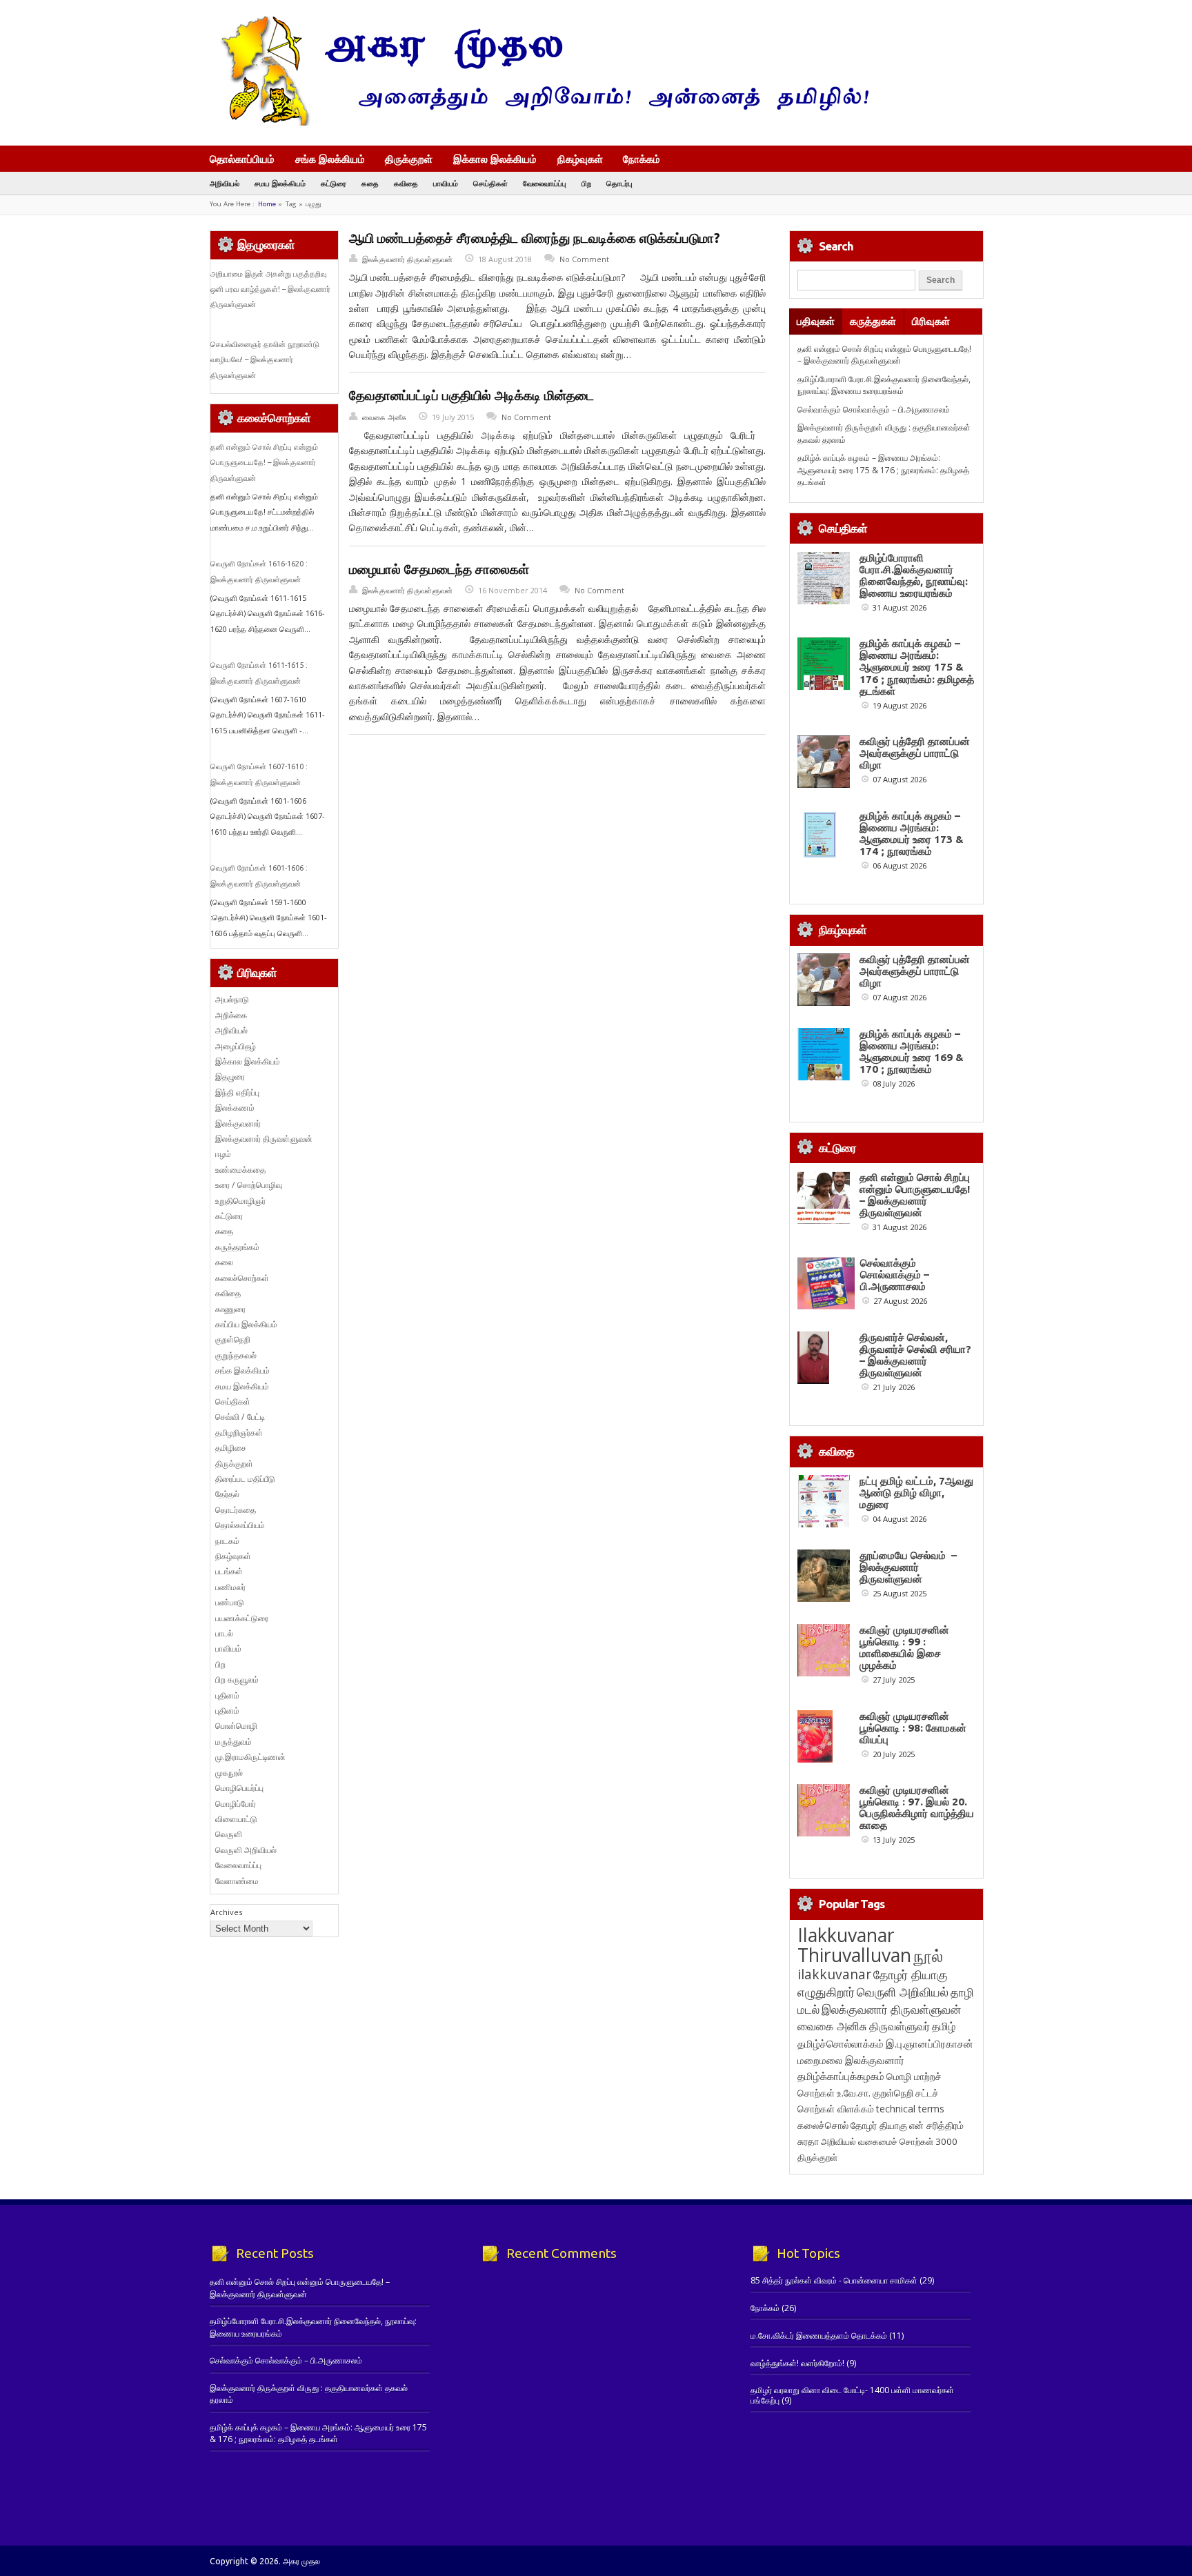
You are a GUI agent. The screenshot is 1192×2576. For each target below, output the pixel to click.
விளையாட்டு (236, 1819)
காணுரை (230, 1309)
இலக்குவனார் (238, 1123)
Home (267, 204)
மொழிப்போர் (236, 1804)
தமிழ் (944, 2026)
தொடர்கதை (236, 1510)
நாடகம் (227, 1541)
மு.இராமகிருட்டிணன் (250, 1757)
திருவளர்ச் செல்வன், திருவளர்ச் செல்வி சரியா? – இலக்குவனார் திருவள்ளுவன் (915, 1355)
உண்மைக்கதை (240, 1170)
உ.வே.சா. (854, 2093)
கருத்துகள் (873, 321)
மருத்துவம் (234, 1742)
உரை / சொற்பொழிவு (249, 1185)
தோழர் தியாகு (879, 2125)
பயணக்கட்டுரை (242, 1618)
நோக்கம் (642, 160)
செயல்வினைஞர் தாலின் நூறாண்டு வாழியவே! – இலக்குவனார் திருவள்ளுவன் (265, 360)
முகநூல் (229, 1773)
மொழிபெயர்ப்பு (239, 1788)
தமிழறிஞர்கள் (239, 1433)
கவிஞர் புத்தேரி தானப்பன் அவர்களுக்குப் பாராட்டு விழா (915, 753)
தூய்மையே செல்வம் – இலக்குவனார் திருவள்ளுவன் (908, 1567)
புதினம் (227, 1695)
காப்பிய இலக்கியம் (246, 1324)
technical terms (910, 2109)
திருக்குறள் (409, 159)
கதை (370, 183)
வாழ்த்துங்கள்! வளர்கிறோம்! (797, 2363)
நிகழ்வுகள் (580, 159)
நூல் (928, 1955)
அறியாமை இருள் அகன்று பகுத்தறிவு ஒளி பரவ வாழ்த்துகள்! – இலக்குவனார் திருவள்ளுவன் (270, 289)
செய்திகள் (490, 183)
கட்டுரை (334, 183)
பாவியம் (446, 183)
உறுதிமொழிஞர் (240, 1201)
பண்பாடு (230, 1602)
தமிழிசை (231, 1448)
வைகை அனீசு (384, 417)
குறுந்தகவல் (236, 1355)
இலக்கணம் (235, 1108)
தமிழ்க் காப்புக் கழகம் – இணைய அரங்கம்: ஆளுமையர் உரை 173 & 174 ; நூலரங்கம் (912, 833)
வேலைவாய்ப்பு (545, 183)
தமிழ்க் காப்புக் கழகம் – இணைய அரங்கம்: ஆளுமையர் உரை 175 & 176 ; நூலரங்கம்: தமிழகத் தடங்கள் (883, 470)
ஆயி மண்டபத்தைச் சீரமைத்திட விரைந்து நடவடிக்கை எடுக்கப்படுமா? (535, 238)
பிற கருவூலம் (237, 1680)
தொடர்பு (619, 183)
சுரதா (808, 2141)
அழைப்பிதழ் (236, 1046)
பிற (586, 183)
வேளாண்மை (237, 1881)
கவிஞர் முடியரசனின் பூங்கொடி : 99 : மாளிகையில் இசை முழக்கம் (904, 1647)
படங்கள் (229, 1571)
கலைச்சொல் (823, 2125)
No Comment (584, 259)
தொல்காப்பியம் (242, 159)
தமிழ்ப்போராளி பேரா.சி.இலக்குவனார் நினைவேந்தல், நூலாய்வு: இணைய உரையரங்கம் (884, 385)
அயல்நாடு (232, 999)
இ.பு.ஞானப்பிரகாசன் (930, 2043)
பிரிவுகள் (931, 321)
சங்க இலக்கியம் (330, 159)
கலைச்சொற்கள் (242, 1278)
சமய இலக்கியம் (280, 183)
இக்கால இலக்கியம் (495, 159)
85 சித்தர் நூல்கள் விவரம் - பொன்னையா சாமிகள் (834, 2280)
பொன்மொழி (236, 1726)
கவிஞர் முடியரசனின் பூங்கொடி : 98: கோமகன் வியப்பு (913, 1728)
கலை (224, 1262)
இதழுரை (230, 1077)
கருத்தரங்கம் (237, 1247)
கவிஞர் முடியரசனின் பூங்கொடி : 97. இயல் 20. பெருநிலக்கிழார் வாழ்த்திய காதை (917, 1807)
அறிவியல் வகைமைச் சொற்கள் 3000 (889, 2141)
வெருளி (229, 1834)
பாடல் (224, 1633)
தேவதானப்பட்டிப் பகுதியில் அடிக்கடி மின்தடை (471, 395)
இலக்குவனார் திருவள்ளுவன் (407, 259)
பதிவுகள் (816, 321)
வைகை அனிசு (832, 2026)
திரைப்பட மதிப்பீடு (245, 1479)
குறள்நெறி (233, 1339)
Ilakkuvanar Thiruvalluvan (854, 1945)
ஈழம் (223, 1154)
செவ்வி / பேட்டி (240, 1417)
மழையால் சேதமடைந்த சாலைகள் (439, 569)
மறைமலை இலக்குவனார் (851, 2060)
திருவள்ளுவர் (900, 2026)
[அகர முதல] (539, 122)
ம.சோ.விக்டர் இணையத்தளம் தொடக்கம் (819, 2336)
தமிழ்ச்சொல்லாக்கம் (841, 2043)
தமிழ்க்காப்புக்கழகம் (841, 2076)
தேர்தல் (227, 1494)
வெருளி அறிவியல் (246, 1850)
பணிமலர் (230, 1587)
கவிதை (406, 183)
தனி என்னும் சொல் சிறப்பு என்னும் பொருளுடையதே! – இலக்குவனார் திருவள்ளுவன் (264, 463)
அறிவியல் (225, 183)
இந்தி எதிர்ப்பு (237, 1092)
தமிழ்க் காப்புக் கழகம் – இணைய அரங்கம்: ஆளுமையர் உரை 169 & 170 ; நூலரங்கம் (912, 1051)
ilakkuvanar (834, 1974)
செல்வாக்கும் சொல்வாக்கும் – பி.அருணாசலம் (874, 409)
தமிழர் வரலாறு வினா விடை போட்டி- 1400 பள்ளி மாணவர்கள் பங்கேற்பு (852, 2395)
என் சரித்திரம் (936, 2125)
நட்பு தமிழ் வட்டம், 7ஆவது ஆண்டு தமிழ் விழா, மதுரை (916, 1493)
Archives (226, 1912)
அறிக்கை (231, 1015)
